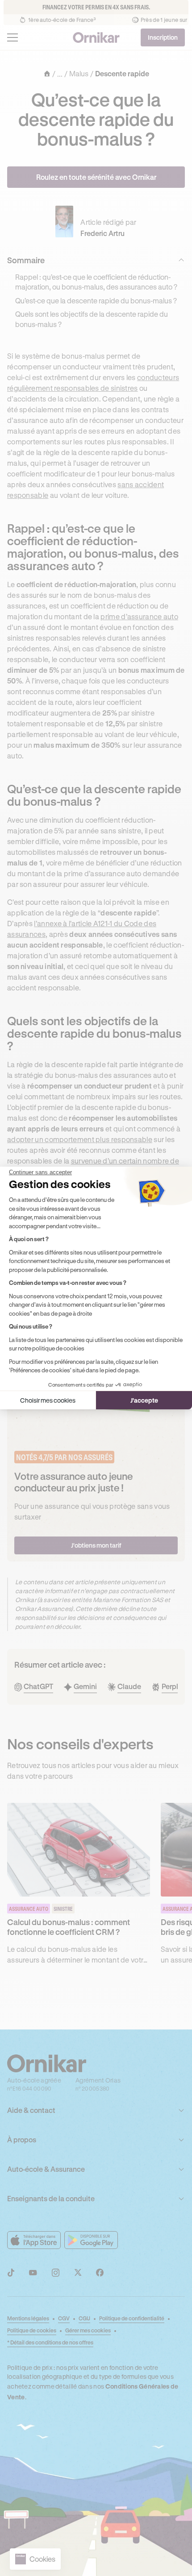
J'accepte (144, 1400)
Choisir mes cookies (48, 1400)
